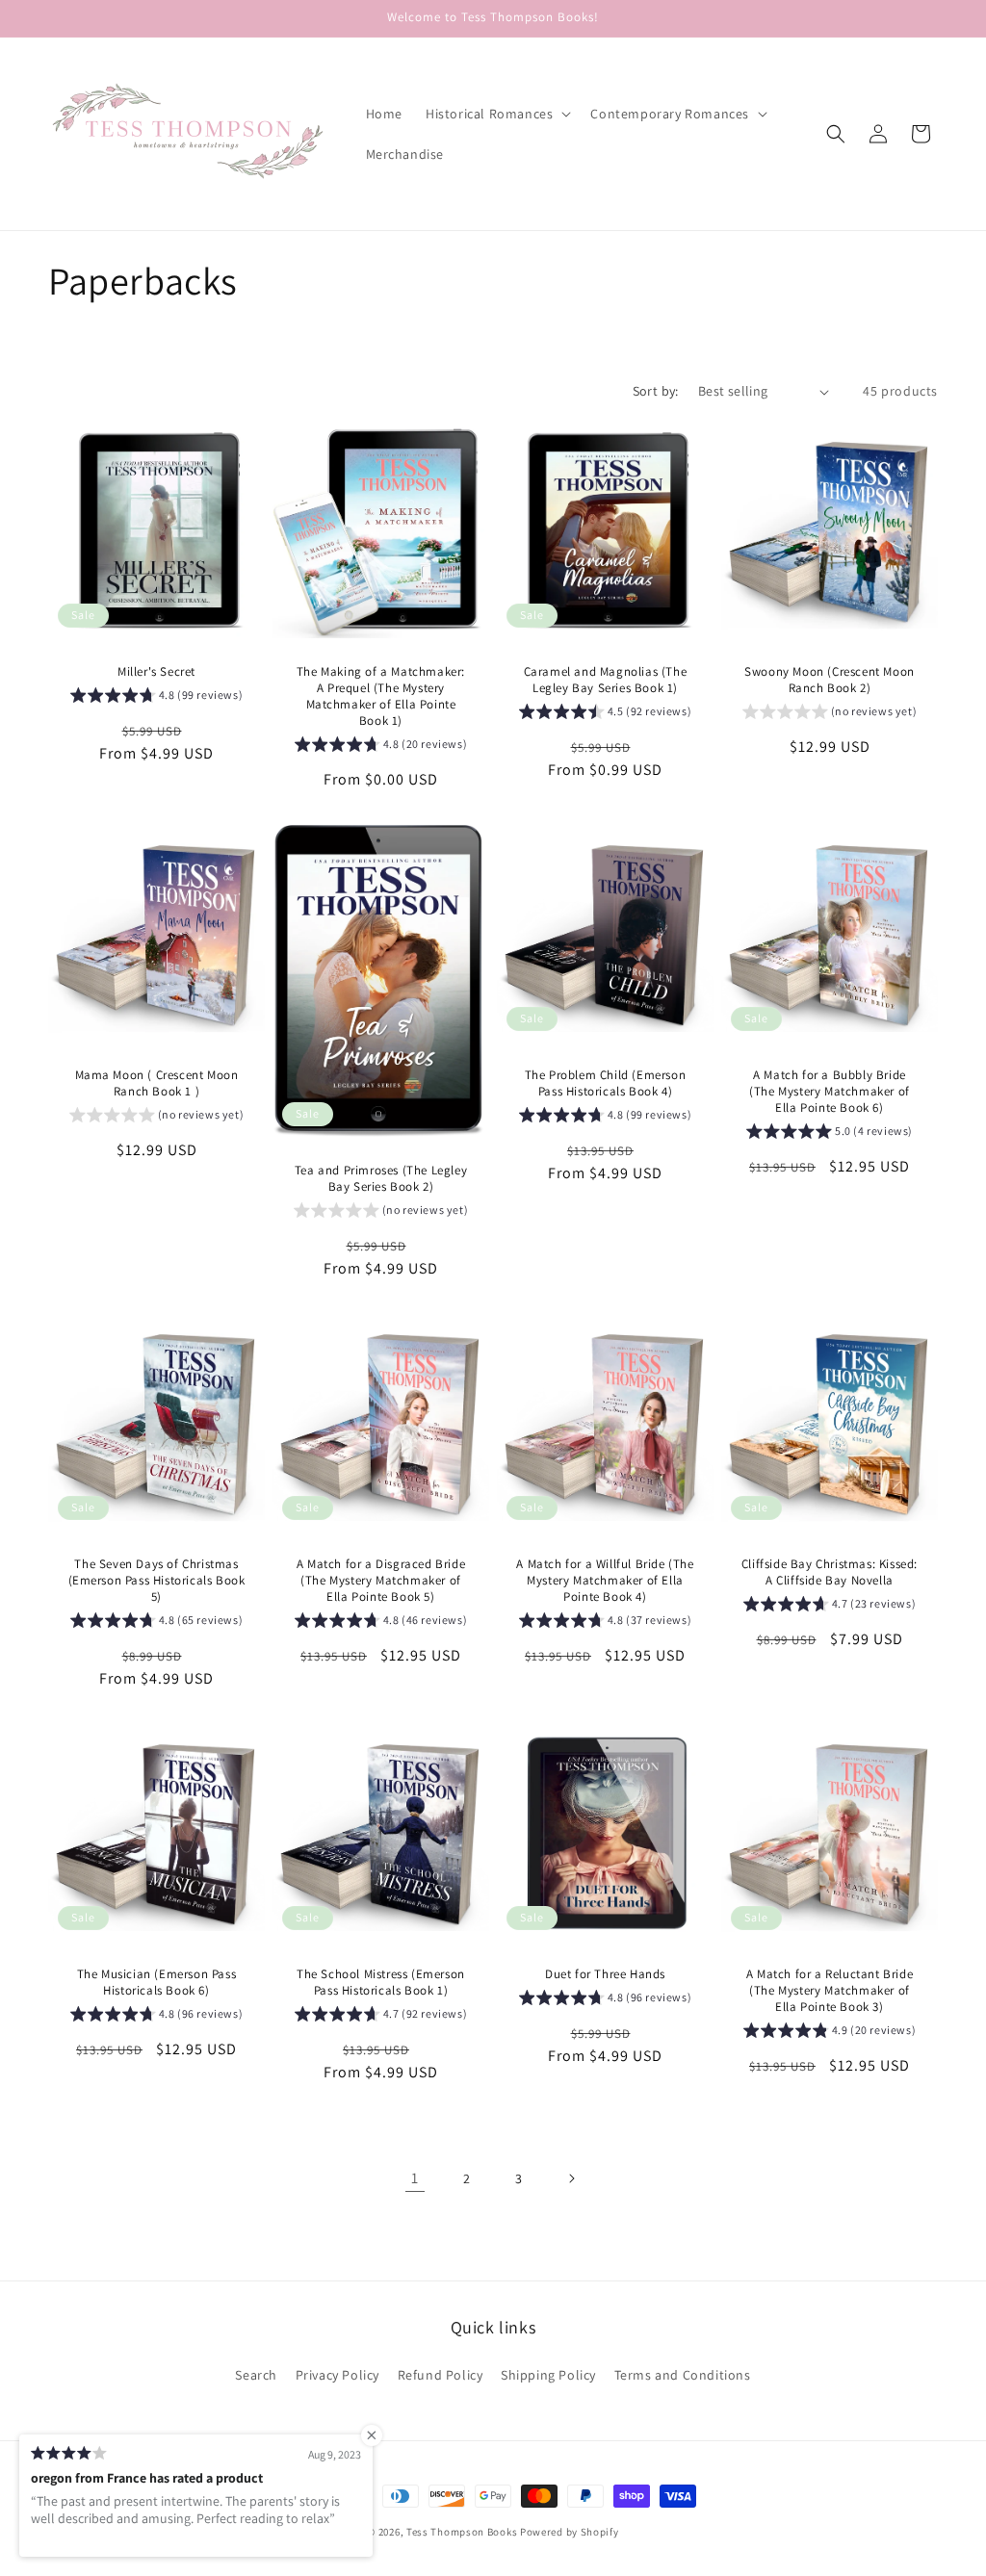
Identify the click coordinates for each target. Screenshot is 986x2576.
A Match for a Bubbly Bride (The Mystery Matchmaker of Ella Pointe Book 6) (830, 1092)
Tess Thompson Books (462, 2532)
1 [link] (415, 2178)
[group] (157, 698)
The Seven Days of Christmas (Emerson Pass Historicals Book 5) (157, 1581)
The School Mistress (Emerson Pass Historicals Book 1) (381, 1983)
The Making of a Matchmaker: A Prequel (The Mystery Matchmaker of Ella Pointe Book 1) (381, 696)
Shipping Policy (548, 2375)
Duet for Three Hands (605, 1974)
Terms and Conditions (683, 2375)
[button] (496, 114)
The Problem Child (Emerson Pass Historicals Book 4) (606, 1083)
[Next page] (571, 2178)
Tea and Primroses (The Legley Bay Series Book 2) (381, 1179)
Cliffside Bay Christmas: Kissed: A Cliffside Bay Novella (830, 1572)
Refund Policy (441, 2375)
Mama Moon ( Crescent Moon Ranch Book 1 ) (157, 1083)
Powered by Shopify (570, 2532)
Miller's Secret (156, 672)
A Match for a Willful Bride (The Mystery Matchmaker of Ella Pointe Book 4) (605, 1581)
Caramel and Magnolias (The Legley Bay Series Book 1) (606, 680)
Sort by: (656, 391)
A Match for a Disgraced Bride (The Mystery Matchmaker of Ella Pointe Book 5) (381, 1581)
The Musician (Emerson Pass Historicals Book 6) (157, 1983)
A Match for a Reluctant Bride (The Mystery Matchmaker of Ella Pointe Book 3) (830, 1991)
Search (256, 2375)
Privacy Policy (337, 2375)
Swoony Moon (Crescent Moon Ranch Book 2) (830, 680)
